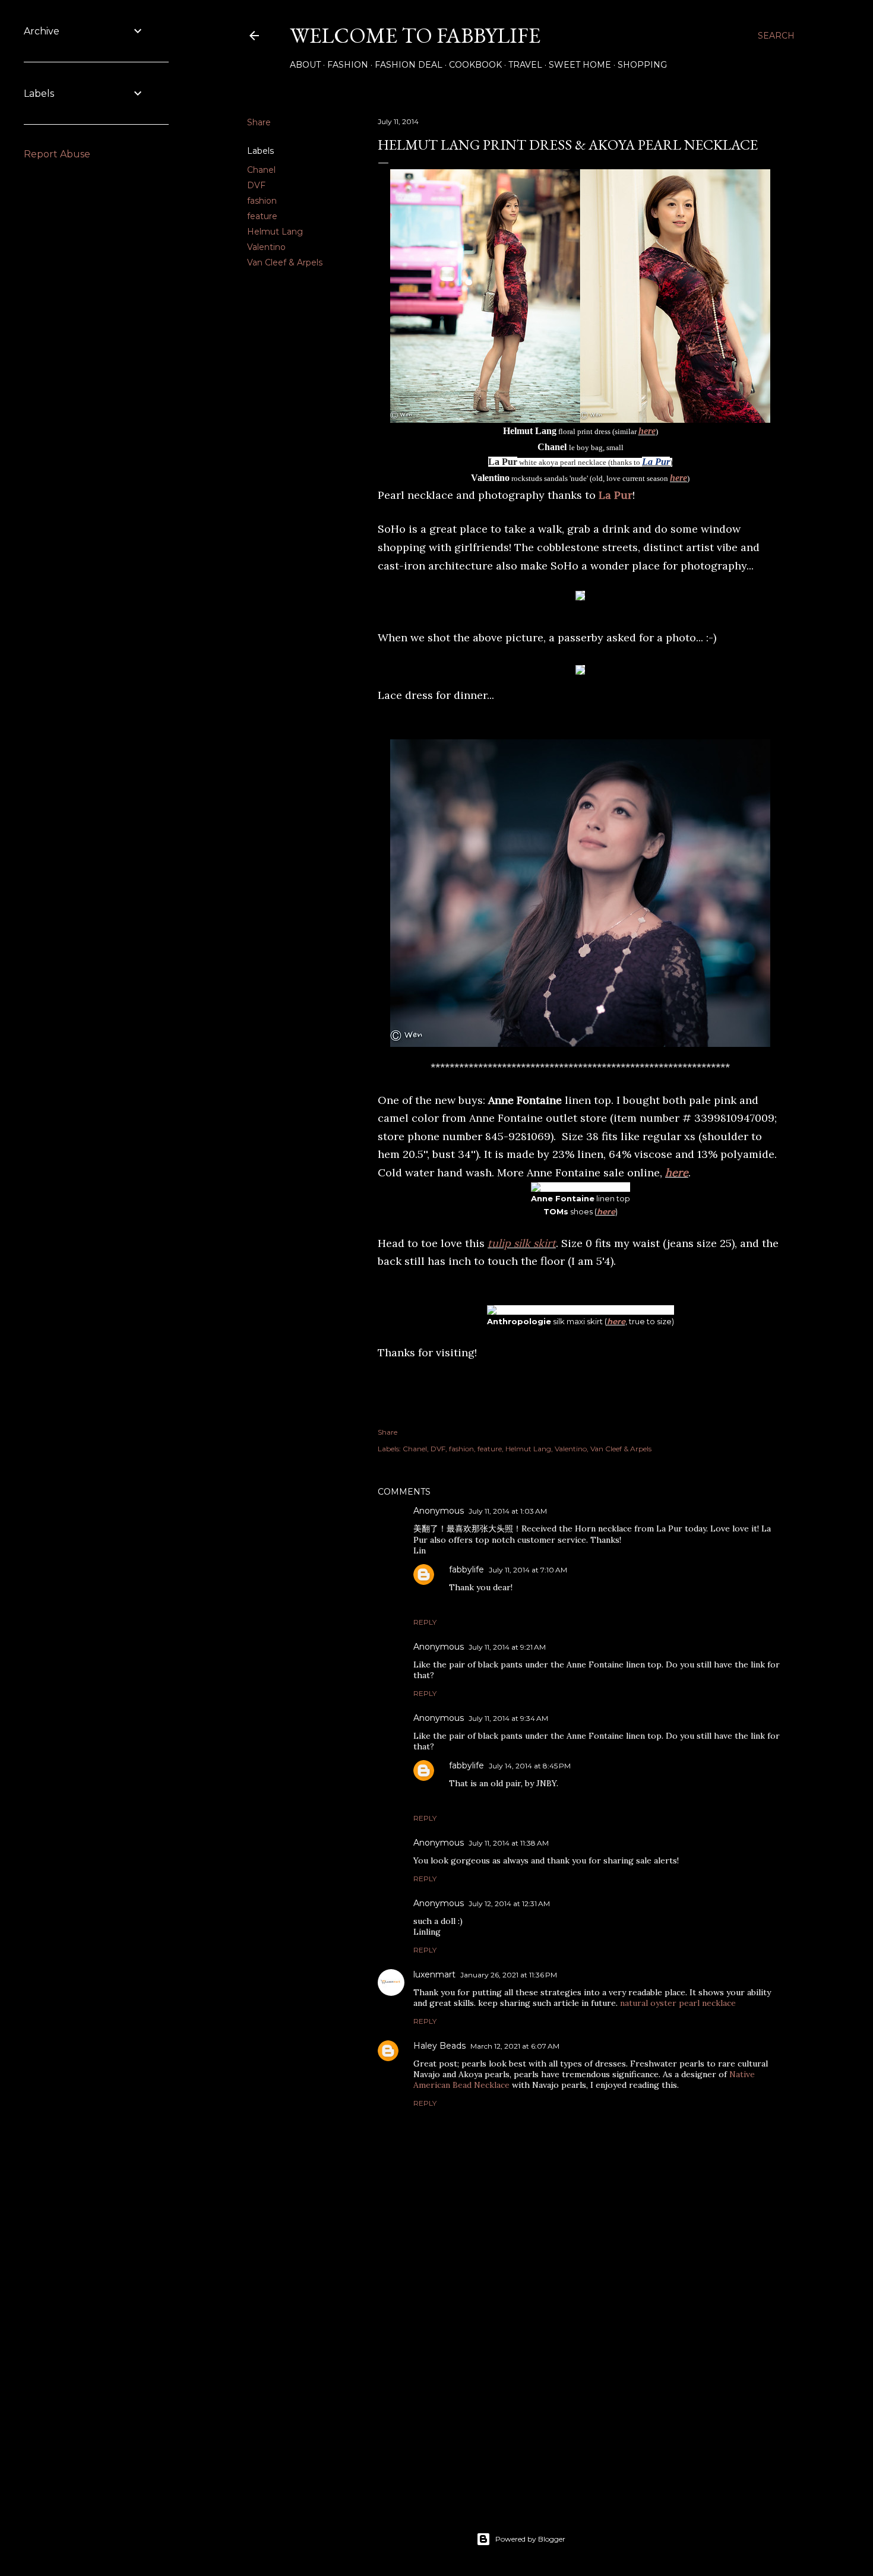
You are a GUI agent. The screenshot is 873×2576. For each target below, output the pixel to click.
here (647, 431)
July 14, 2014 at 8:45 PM (530, 1766)
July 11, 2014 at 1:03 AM (508, 1511)
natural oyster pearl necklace (678, 2003)
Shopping (642, 65)
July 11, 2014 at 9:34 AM (508, 1718)
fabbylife (466, 1569)
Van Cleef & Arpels (285, 262)
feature (262, 216)
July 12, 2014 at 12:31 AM (509, 1903)
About (305, 65)
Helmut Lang (275, 232)
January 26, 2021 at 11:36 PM (509, 1975)
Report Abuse (57, 154)
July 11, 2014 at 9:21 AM (507, 1647)
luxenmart (434, 1974)
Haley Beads (439, 2046)
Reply (425, 1622)
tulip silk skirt (522, 1243)
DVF (256, 185)
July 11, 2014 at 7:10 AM (528, 1570)
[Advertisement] (580, 2390)
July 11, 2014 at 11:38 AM (509, 1843)
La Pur (656, 462)
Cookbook (475, 65)
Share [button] (259, 122)
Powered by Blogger (530, 2539)
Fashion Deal (409, 65)
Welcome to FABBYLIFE (415, 35)
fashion (262, 201)
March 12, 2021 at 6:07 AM (515, 2046)
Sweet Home (580, 65)
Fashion (348, 65)
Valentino (266, 247)
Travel (525, 65)
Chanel (261, 170)
